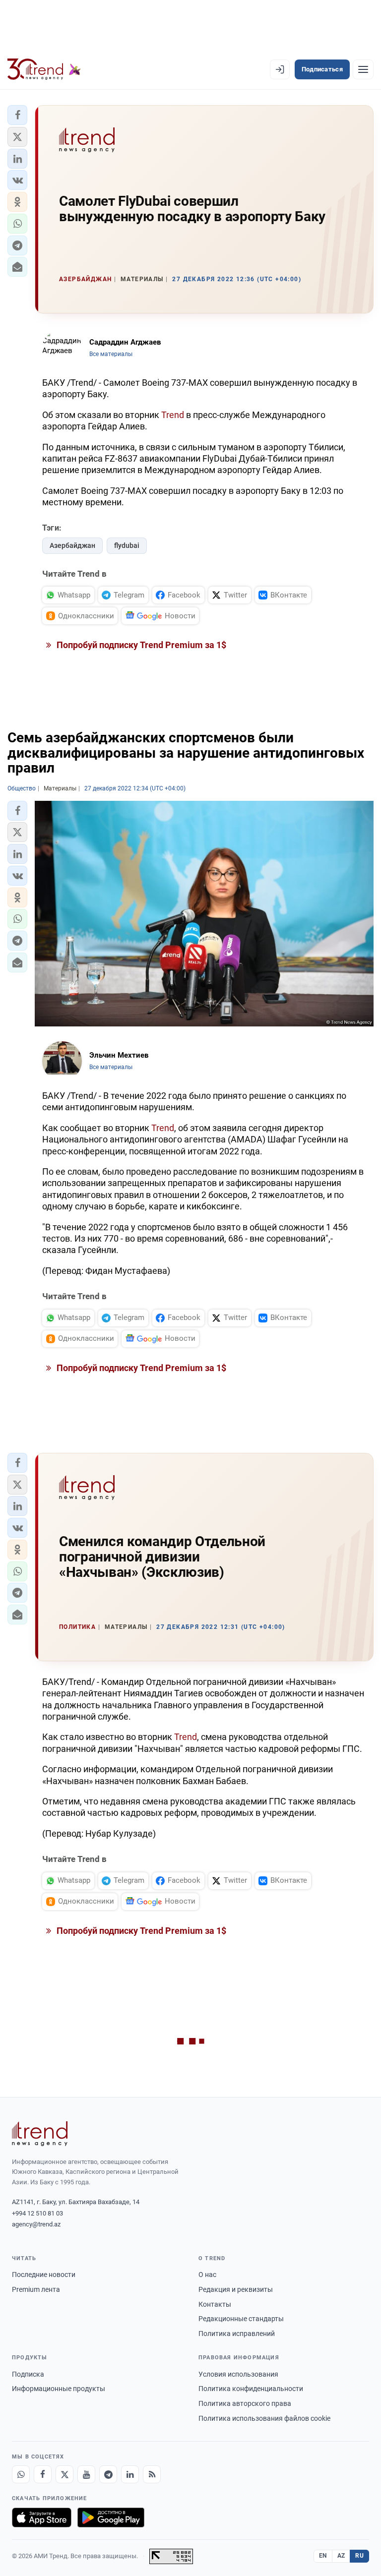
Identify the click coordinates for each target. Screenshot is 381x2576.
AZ (341, 2556)
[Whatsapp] (21, 2474)
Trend (173, 415)
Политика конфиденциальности (251, 2389)
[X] (64, 2474)
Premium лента (36, 2289)
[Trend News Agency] (40, 2134)
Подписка (28, 2374)
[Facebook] (43, 2474)
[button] (17, 115)
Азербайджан (72, 545)
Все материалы (111, 354)
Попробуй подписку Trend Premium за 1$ (140, 645)
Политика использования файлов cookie (264, 2418)
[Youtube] (86, 2474)
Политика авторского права (245, 2403)
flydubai (127, 545)
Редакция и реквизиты (236, 2289)
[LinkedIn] (130, 2474)
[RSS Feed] (152, 2474)
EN (323, 2556)
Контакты (215, 2304)
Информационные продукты (59, 2389)
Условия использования (238, 2374)
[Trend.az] (44, 69)
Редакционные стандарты (241, 2319)
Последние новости (44, 2275)
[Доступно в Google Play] (111, 2517)
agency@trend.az (36, 2224)
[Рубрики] (363, 69)
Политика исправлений (237, 2334)
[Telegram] (108, 2474)
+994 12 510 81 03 (37, 2213)
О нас (207, 2275)
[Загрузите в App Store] (42, 2517)
